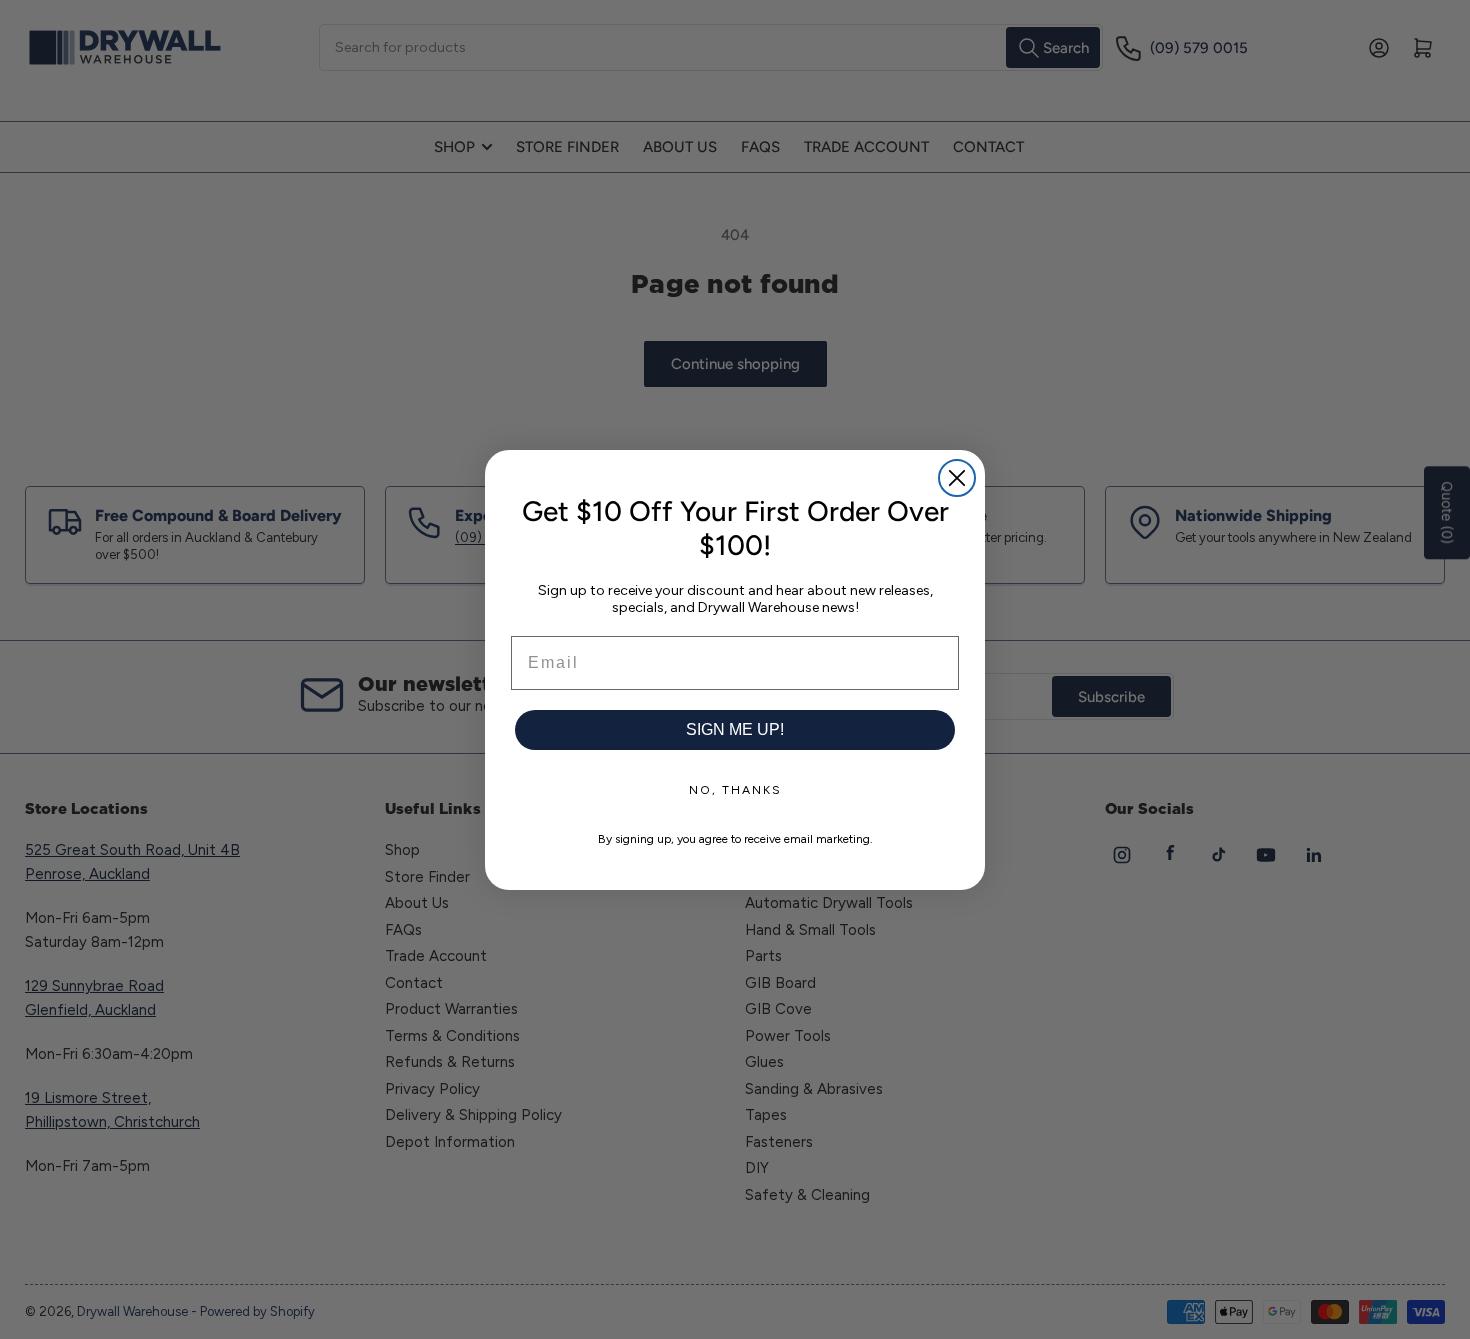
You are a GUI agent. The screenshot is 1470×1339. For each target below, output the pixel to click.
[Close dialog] (957, 478)
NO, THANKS (735, 790)
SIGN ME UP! (735, 729)
